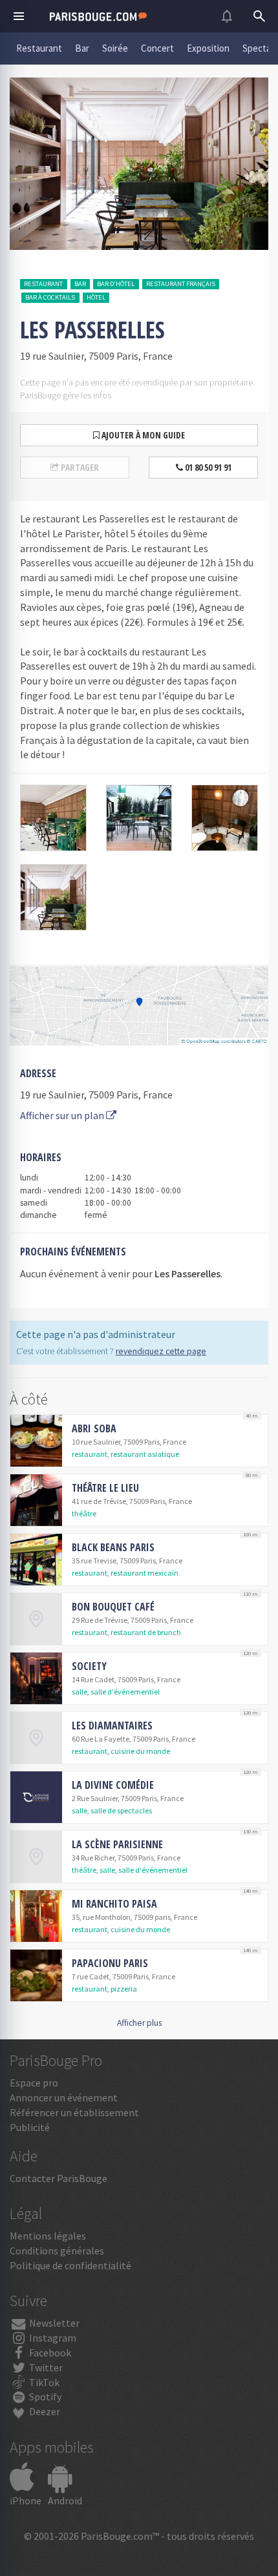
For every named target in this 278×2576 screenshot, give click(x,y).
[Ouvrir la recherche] (259, 16)
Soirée (115, 48)
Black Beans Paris (113, 1547)
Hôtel (96, 297)
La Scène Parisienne (117, 1844)
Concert (157, 48)
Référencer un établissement (74, 2112)
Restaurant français (181, 284)
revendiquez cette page (161, 1351)
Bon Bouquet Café (113, 1607)
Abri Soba (94, 1428)
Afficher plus (139, 2023)
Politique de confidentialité (70, 2265)
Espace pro (34, 2083)
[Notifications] (227, 16)
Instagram (52, 2338)
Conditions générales (57, 2251)
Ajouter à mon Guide (142, 435)
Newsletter (53, 2323)
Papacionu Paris (110, 1963)
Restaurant (39, 48)
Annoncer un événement (64, 2097)
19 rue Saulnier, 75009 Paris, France (96, 1095)
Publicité (30, 2127)
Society (89, 1666)
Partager (79, 467)
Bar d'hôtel (116, 284)
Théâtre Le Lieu (105, 1488)
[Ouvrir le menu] (19, 16)
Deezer (44, 2411)
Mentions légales (48, 2236)
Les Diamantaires (112, 1726)
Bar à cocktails (50, 297)
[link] (139, 1441)
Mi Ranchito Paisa (114, 1904)
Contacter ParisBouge (59, 2178)
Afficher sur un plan (63, 1115)
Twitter (45, 2367)
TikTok (43, 2382)
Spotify (44, 2396)
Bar (82, 48)
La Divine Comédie (113, 1785)
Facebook (49, 2353)
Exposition (208, 48)
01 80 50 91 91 (207, 467)
